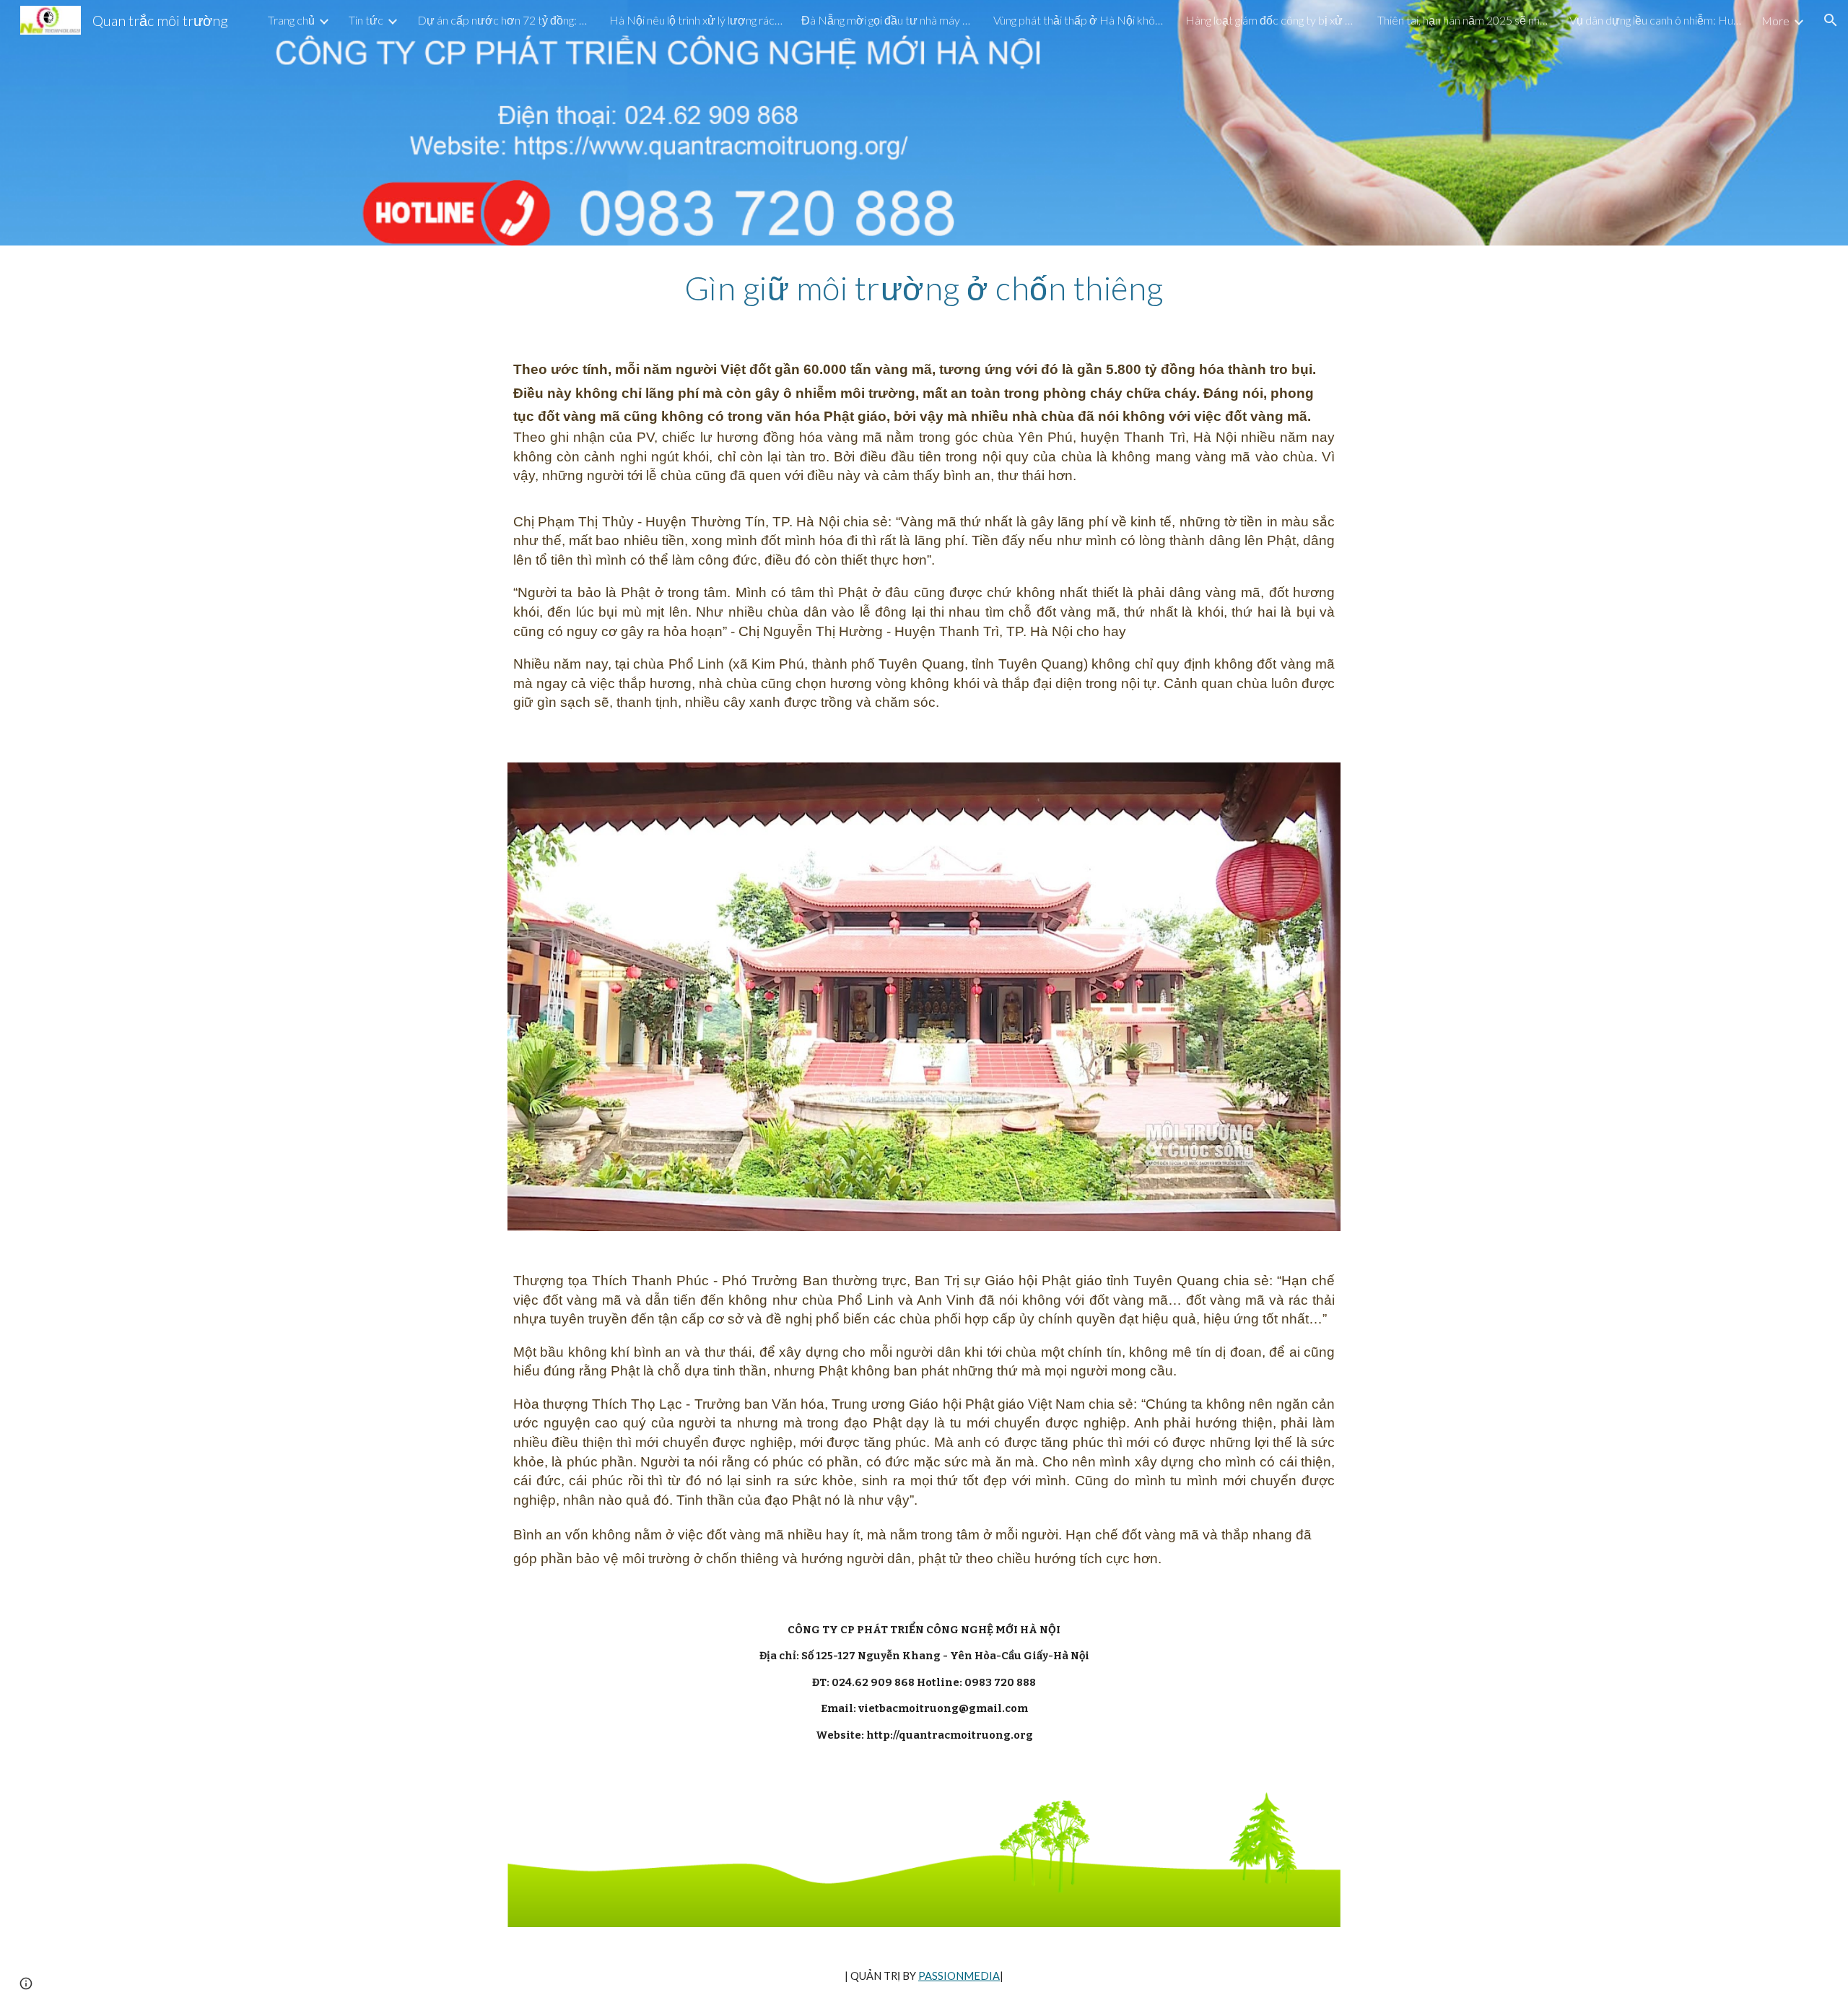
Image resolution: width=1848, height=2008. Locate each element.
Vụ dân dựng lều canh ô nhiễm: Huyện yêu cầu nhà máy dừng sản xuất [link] (1656, 20)
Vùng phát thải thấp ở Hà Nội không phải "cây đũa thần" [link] (1080, 20)
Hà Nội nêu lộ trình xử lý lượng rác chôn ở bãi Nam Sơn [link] (696, 20)
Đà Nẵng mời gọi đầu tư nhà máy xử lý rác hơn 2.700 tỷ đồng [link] (888, 20)
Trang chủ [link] (291, 20)
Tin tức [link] (366, 20)
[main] (924, 288)
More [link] (1775, 21)
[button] (1831, 20)
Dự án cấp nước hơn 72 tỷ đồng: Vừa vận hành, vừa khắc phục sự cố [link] (504, 20)
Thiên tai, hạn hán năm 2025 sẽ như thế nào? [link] (1464, 20)
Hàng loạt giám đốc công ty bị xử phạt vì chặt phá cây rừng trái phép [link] (1272, 20)
